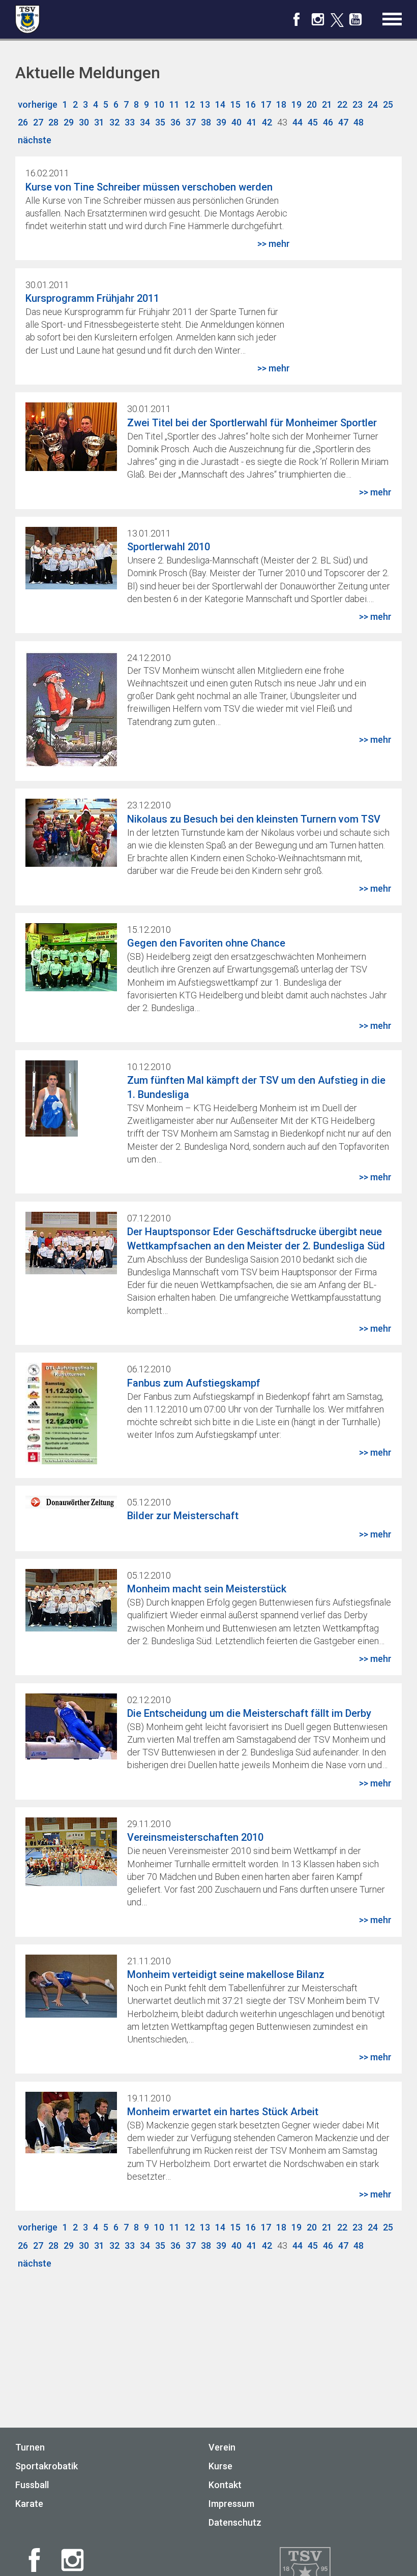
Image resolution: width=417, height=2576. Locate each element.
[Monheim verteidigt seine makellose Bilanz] (71, 2014)
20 (312, 104)
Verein (222, 2447)
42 (267, 122)
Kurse (220, 2466)
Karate (29, 2504)
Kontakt (225, 2485)
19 (296, 104)
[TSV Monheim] (27, 19)
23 (358, 104)
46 (328, 122)
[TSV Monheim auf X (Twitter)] (337, 21)
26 (23, 122)
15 (235, 104)
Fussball (32, 2485)
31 (99, 122)
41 (252, 122)
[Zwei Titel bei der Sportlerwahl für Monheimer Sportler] (71, 468)
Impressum (231, 2504)
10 (159, 104)
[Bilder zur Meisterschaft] (71, 1505)
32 (114, 122)
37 (191, 122)
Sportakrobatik (47, 2466)
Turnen (30, 2447)
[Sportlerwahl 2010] (71, 586)
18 (281, 104)
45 (313, 122)
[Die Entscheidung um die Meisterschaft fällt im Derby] (71, 1756)
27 (38, 122)
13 (205, 104)
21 (327, 104)
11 (174, 104)
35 (160, 122)
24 (373, 104)
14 (220, 104)
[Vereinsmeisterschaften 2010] (71, 1883)
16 (251, 104)
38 (206, 122)
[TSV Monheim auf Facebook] (296, 23)
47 (343, 122)
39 (221, 122)
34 (145, 122)
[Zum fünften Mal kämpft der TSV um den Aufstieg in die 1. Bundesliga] (52, 1133)
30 (84, 122)
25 (388, 104)
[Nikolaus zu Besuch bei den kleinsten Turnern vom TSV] (71, 863)
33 (130, 122)
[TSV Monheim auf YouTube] (355, 23)
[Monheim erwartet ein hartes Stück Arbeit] (71, 2150)
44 (297, 122)
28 (53, 122)
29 (69, 122)
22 (342, 104)
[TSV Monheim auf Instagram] (318, 23)
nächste (35, 140)
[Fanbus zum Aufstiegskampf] (61, 1461)
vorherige (38, 104)
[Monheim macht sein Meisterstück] (71, 1628)
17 (266, 104)
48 (359, 122)
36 (175, 122)
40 (236, 122)
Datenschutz (235, 2522)
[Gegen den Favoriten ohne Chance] (71, 988)
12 (190, 104)
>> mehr (274, 244)
